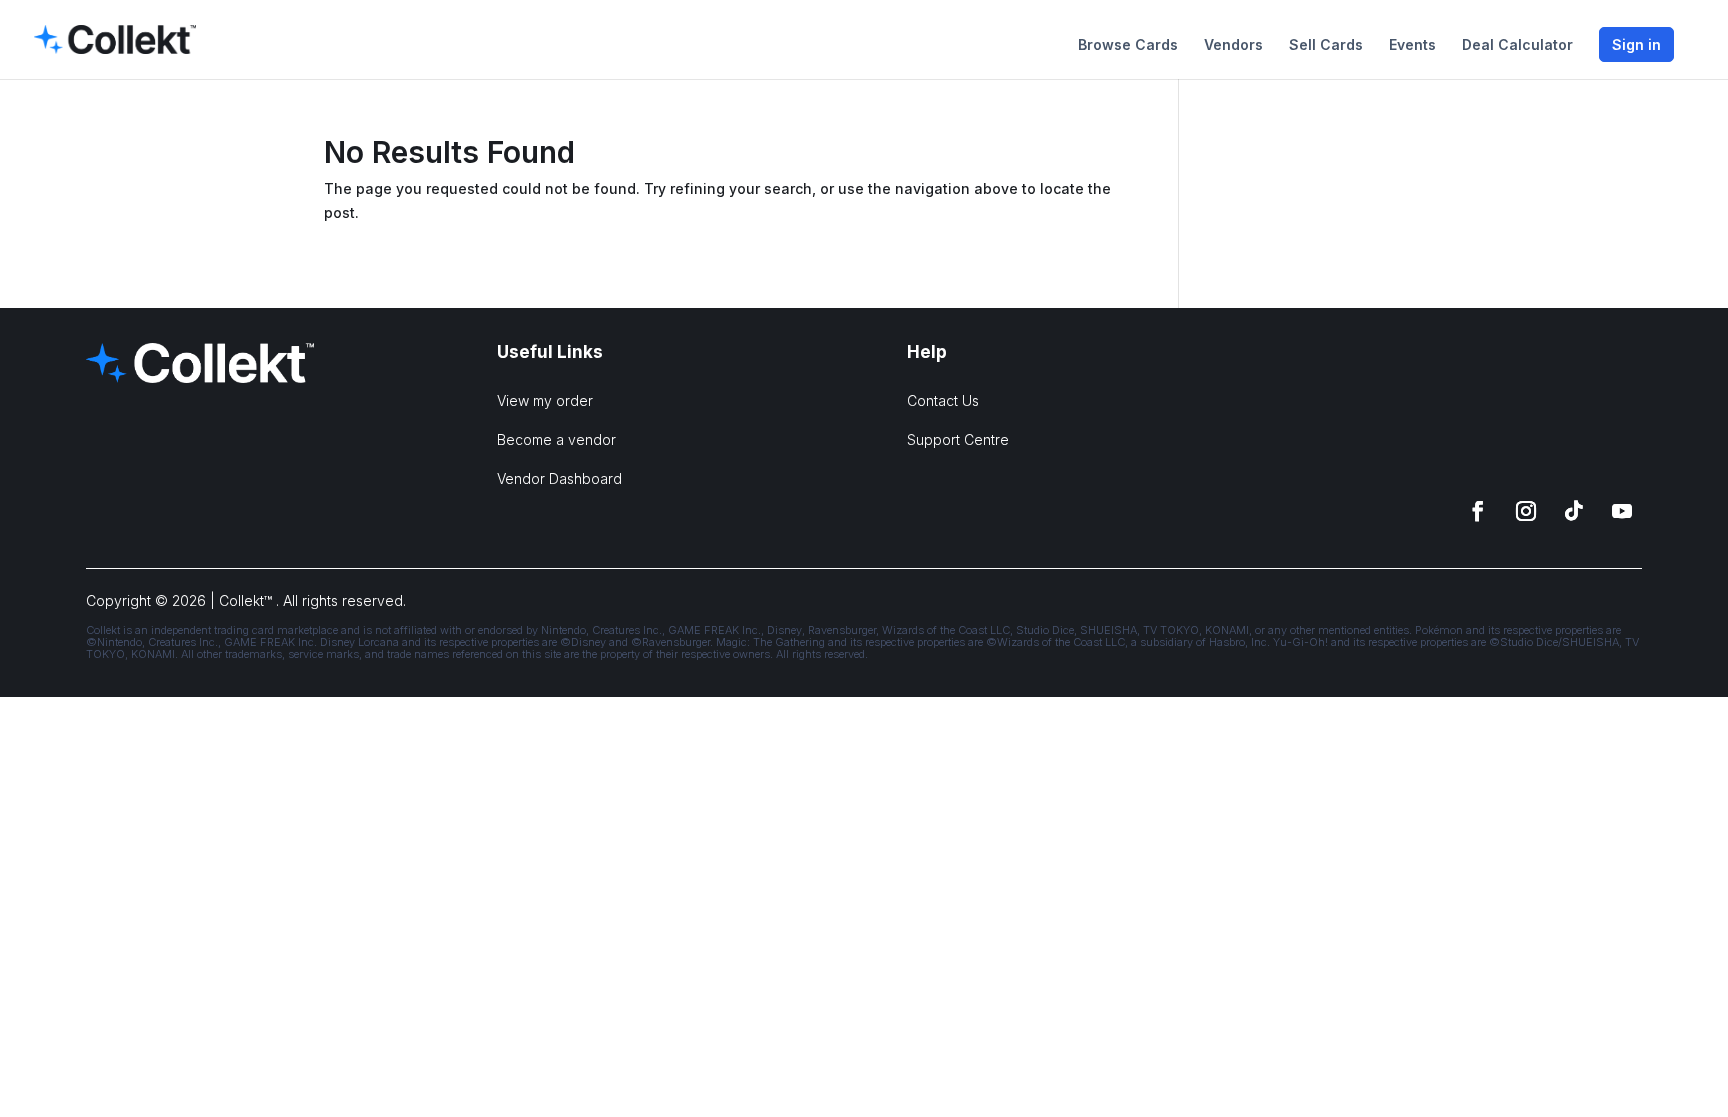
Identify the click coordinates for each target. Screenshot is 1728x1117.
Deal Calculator (1517, 45)
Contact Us (943, 400)
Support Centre (958, 439)
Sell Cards (1326, 45)
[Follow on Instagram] (1526, 511)
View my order (545, 400)
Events (1412, 45)
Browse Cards (1128, 45)
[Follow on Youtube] (1622, 511)
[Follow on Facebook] (1478, 511)
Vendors (1233, 45)
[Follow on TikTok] (1574, 511)
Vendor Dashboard (559, 478)
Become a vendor (556, 439)
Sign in (1636, 44)
